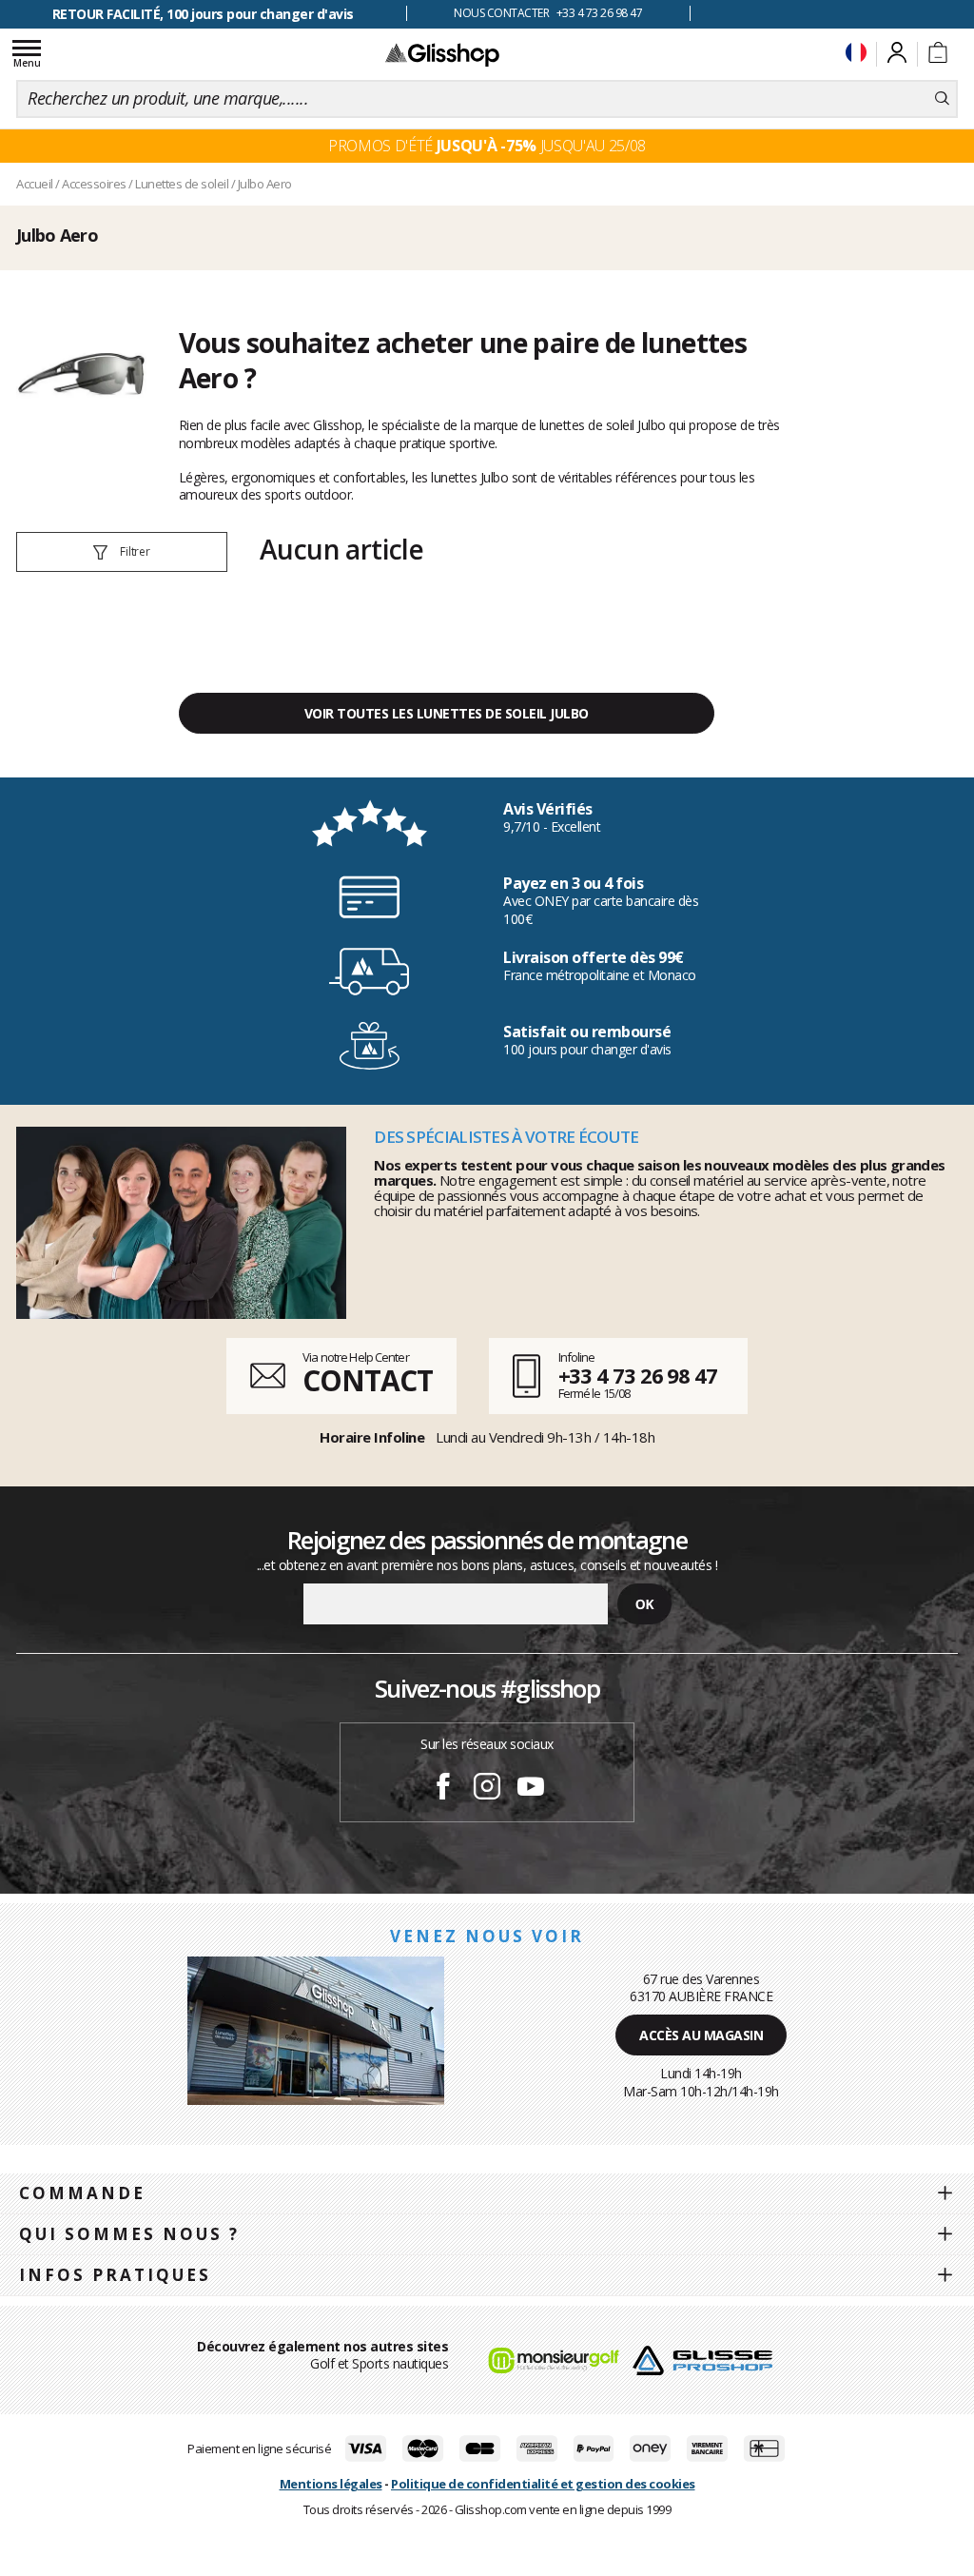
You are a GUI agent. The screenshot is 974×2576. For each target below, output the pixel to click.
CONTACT (367, 1380)
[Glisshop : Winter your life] (442, 54)
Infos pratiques (115, 2275)
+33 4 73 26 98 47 (638, 1375)
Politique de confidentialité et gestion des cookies (543, 2484)
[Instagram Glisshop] (487, 1789)
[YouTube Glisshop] (531, 1789)
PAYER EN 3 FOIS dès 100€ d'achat (203, 14)
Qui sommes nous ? (129, 2234)
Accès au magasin (701, 2035)
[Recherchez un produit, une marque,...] (942, 99)
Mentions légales (331, 2484)
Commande (82, 2193)
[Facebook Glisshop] (443, 1789)
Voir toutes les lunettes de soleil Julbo (447, 713)
